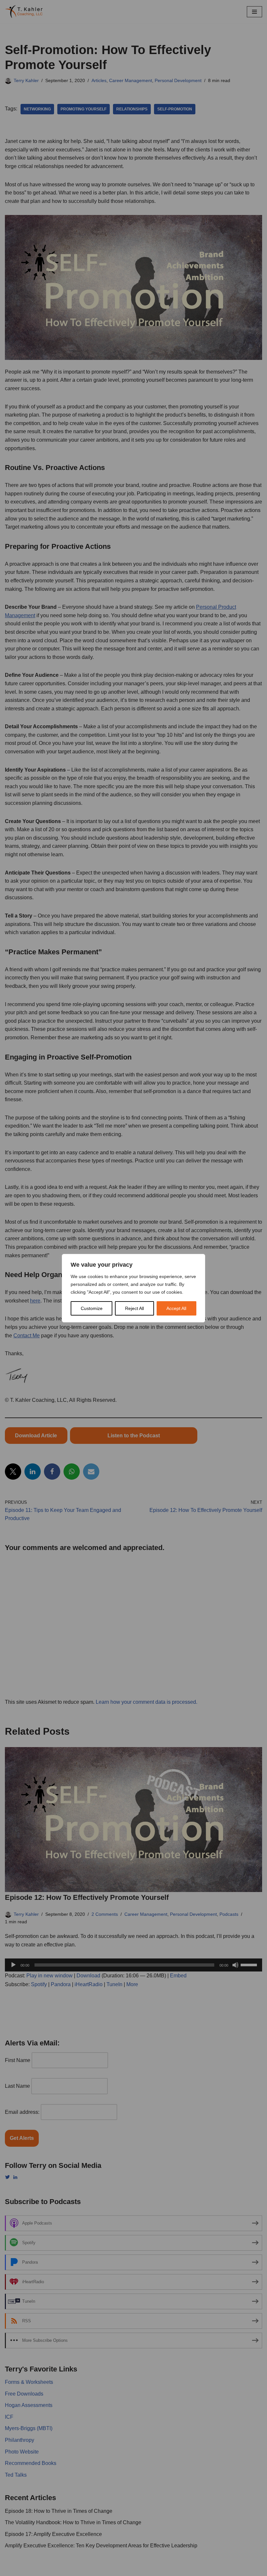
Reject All (134, 1308)
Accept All (176, 1308)
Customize (92, 1308)
